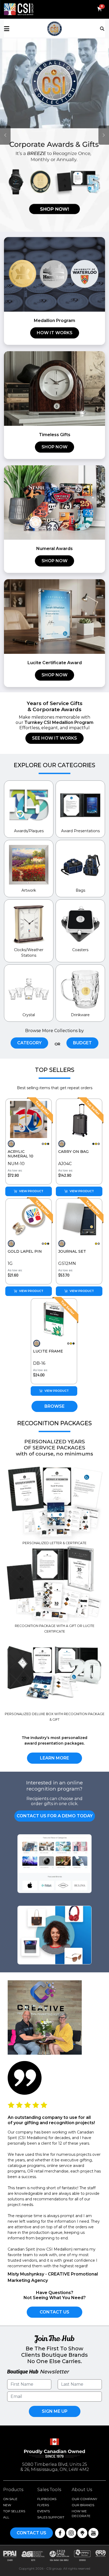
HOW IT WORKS (55, 333)
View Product (31, 1191)
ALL (6, 2517)
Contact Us (54, 2312)
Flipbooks (47, 2499)
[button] (21, 29)
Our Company (84, 2499)
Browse (54, 1406)
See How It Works (54, 738)
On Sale (10, 2499)
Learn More (54, 1758)
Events (44, 2511)
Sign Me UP (55, 2411)
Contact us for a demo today (55, 1816)
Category (29, 1043)
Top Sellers (14, 2511)
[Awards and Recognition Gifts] (54, 274)
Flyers (43, 2505)
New (7, 2505)
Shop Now (54, 447)
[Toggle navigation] (103, 28)
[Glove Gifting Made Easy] (54, 616)
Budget (82, 1043)
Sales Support (51, 2517)
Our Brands (83, 2505)
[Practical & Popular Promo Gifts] (54, 388)
